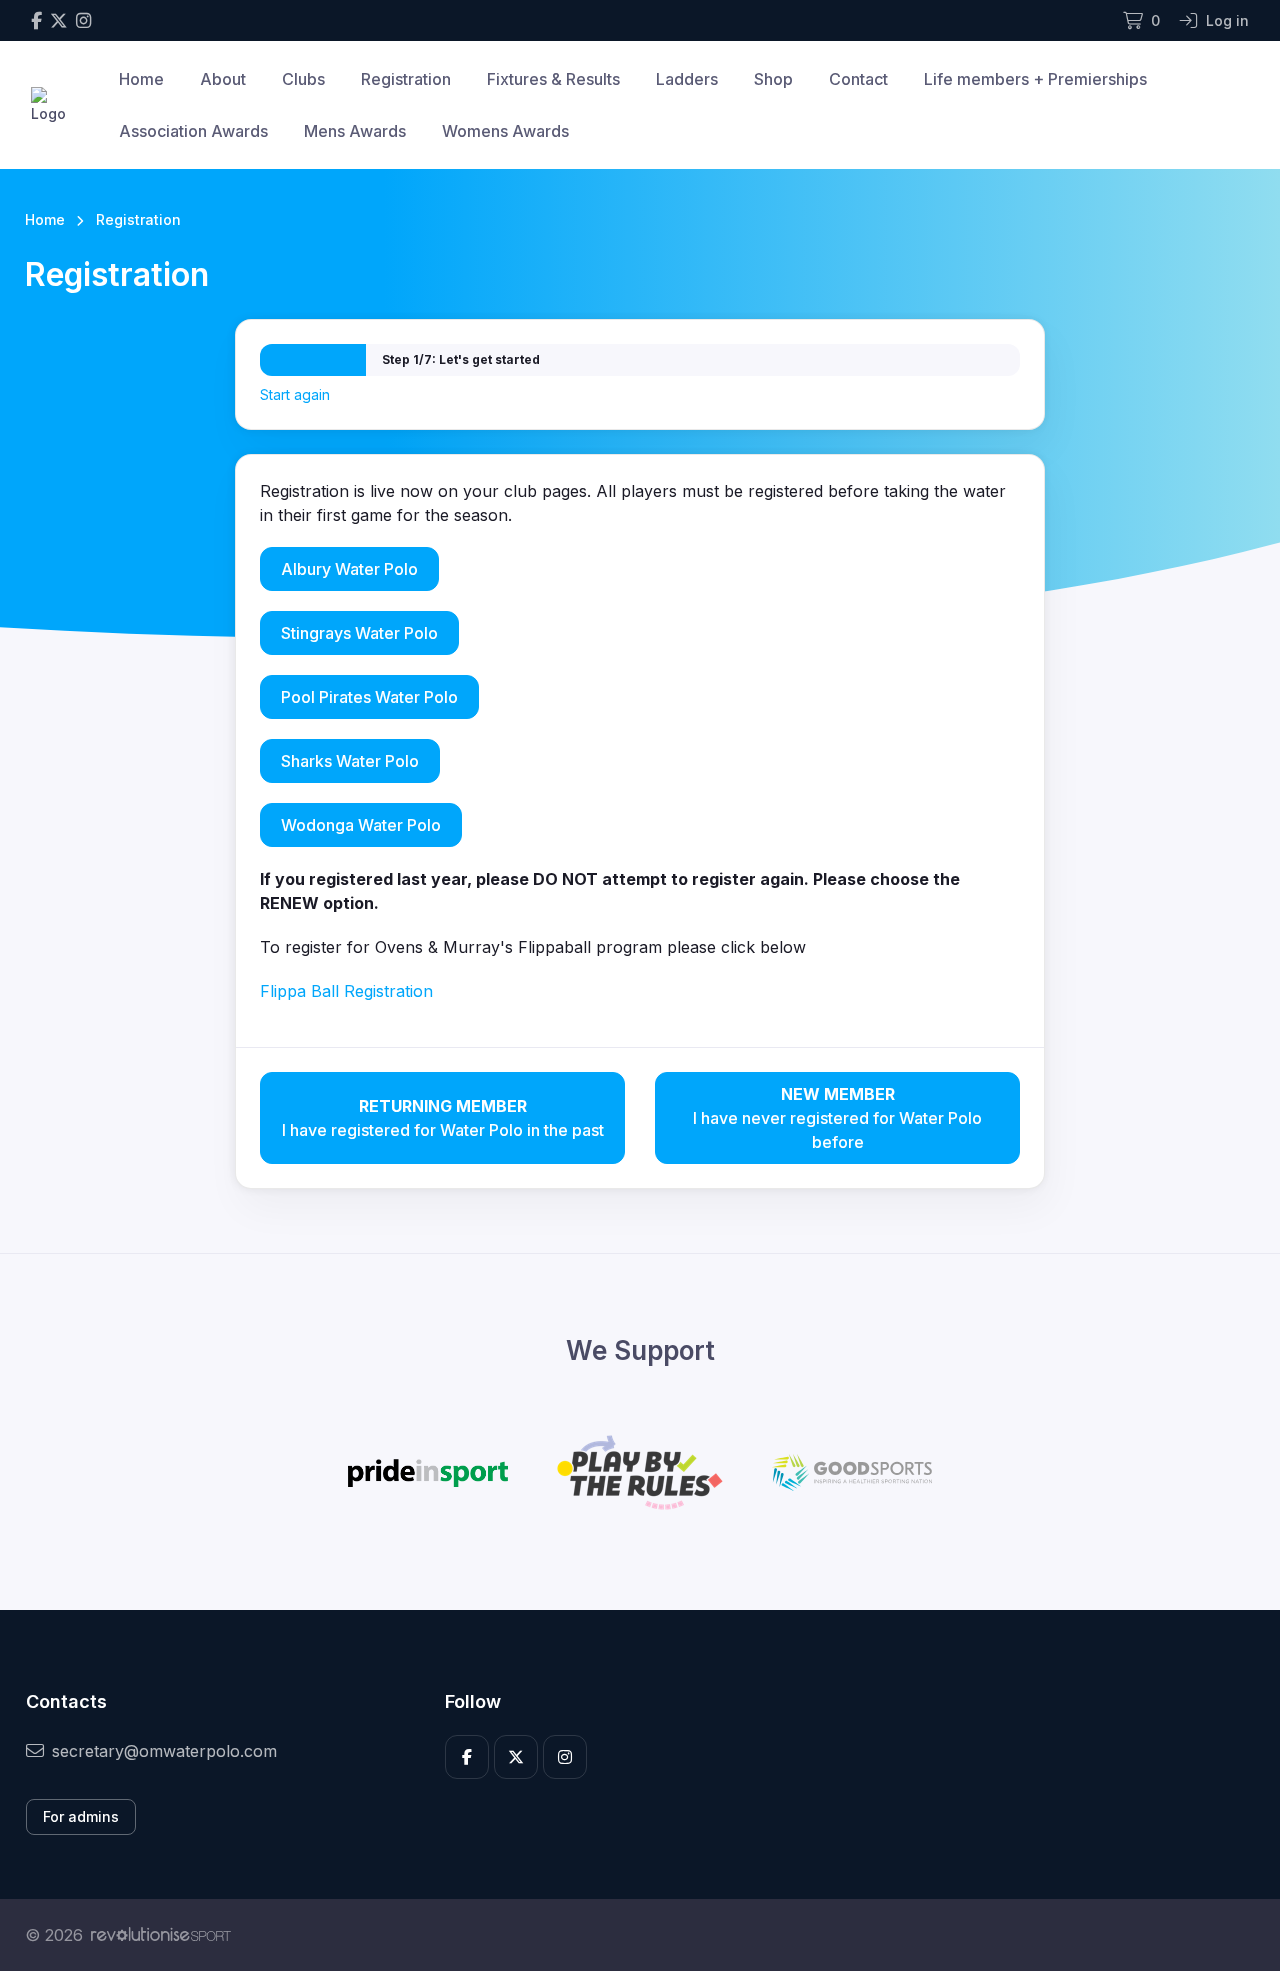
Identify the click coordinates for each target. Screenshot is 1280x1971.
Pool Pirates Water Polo (369, 697)
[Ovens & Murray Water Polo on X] (59, 20)
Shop (773, 79)
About (223, 79)
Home (141, 79)
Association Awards (193, 131)
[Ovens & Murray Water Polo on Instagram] (83, 20)
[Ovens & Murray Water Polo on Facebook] (36, 20)
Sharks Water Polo (350, 761)
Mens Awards (355, 131)
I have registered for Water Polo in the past (443, 1118)
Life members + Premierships (1035, 79)
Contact (858, 79)
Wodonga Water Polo (361, 825)
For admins (81, 1816)
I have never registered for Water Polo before (837, 1118)
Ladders (687, 79)
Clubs (303, 79)
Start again (295, 394)
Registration (406, 79)
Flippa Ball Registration (346, 991)
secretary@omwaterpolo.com (164, 1751)
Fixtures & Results (553, 79)
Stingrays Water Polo (359, 633)
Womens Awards (505, 131)
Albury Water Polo (349, 569)
